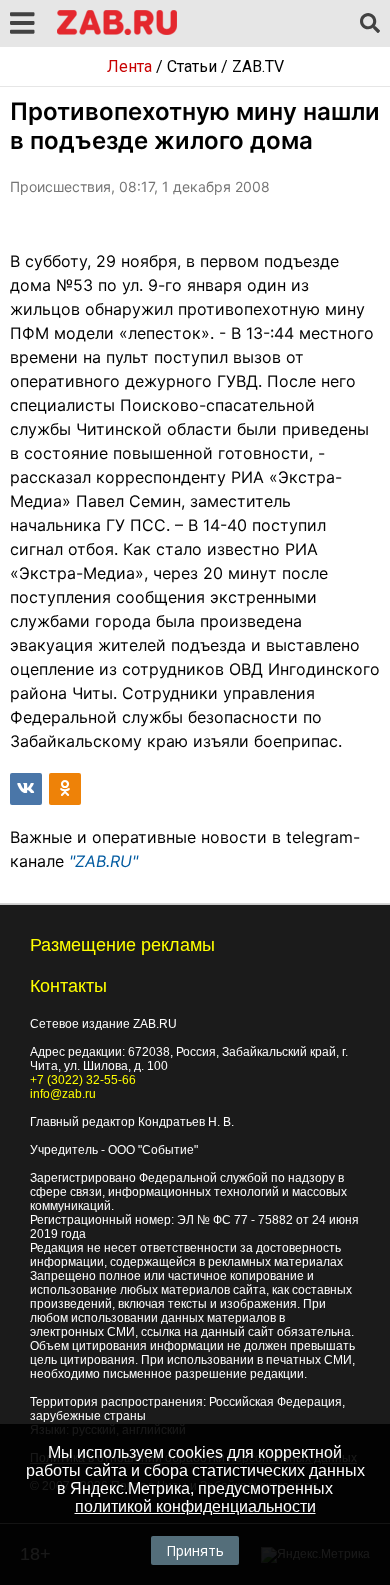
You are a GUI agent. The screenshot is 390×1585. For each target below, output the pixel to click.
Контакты (68, 986)
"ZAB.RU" (103, 861)
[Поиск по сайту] (370, 24)
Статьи (192, 66)
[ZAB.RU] (117, 31)
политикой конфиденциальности (195, 1506)
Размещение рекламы (122, 945)
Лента (129, 66)
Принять (195, 1550)
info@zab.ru (63, 1094)
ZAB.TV (258, 66)
